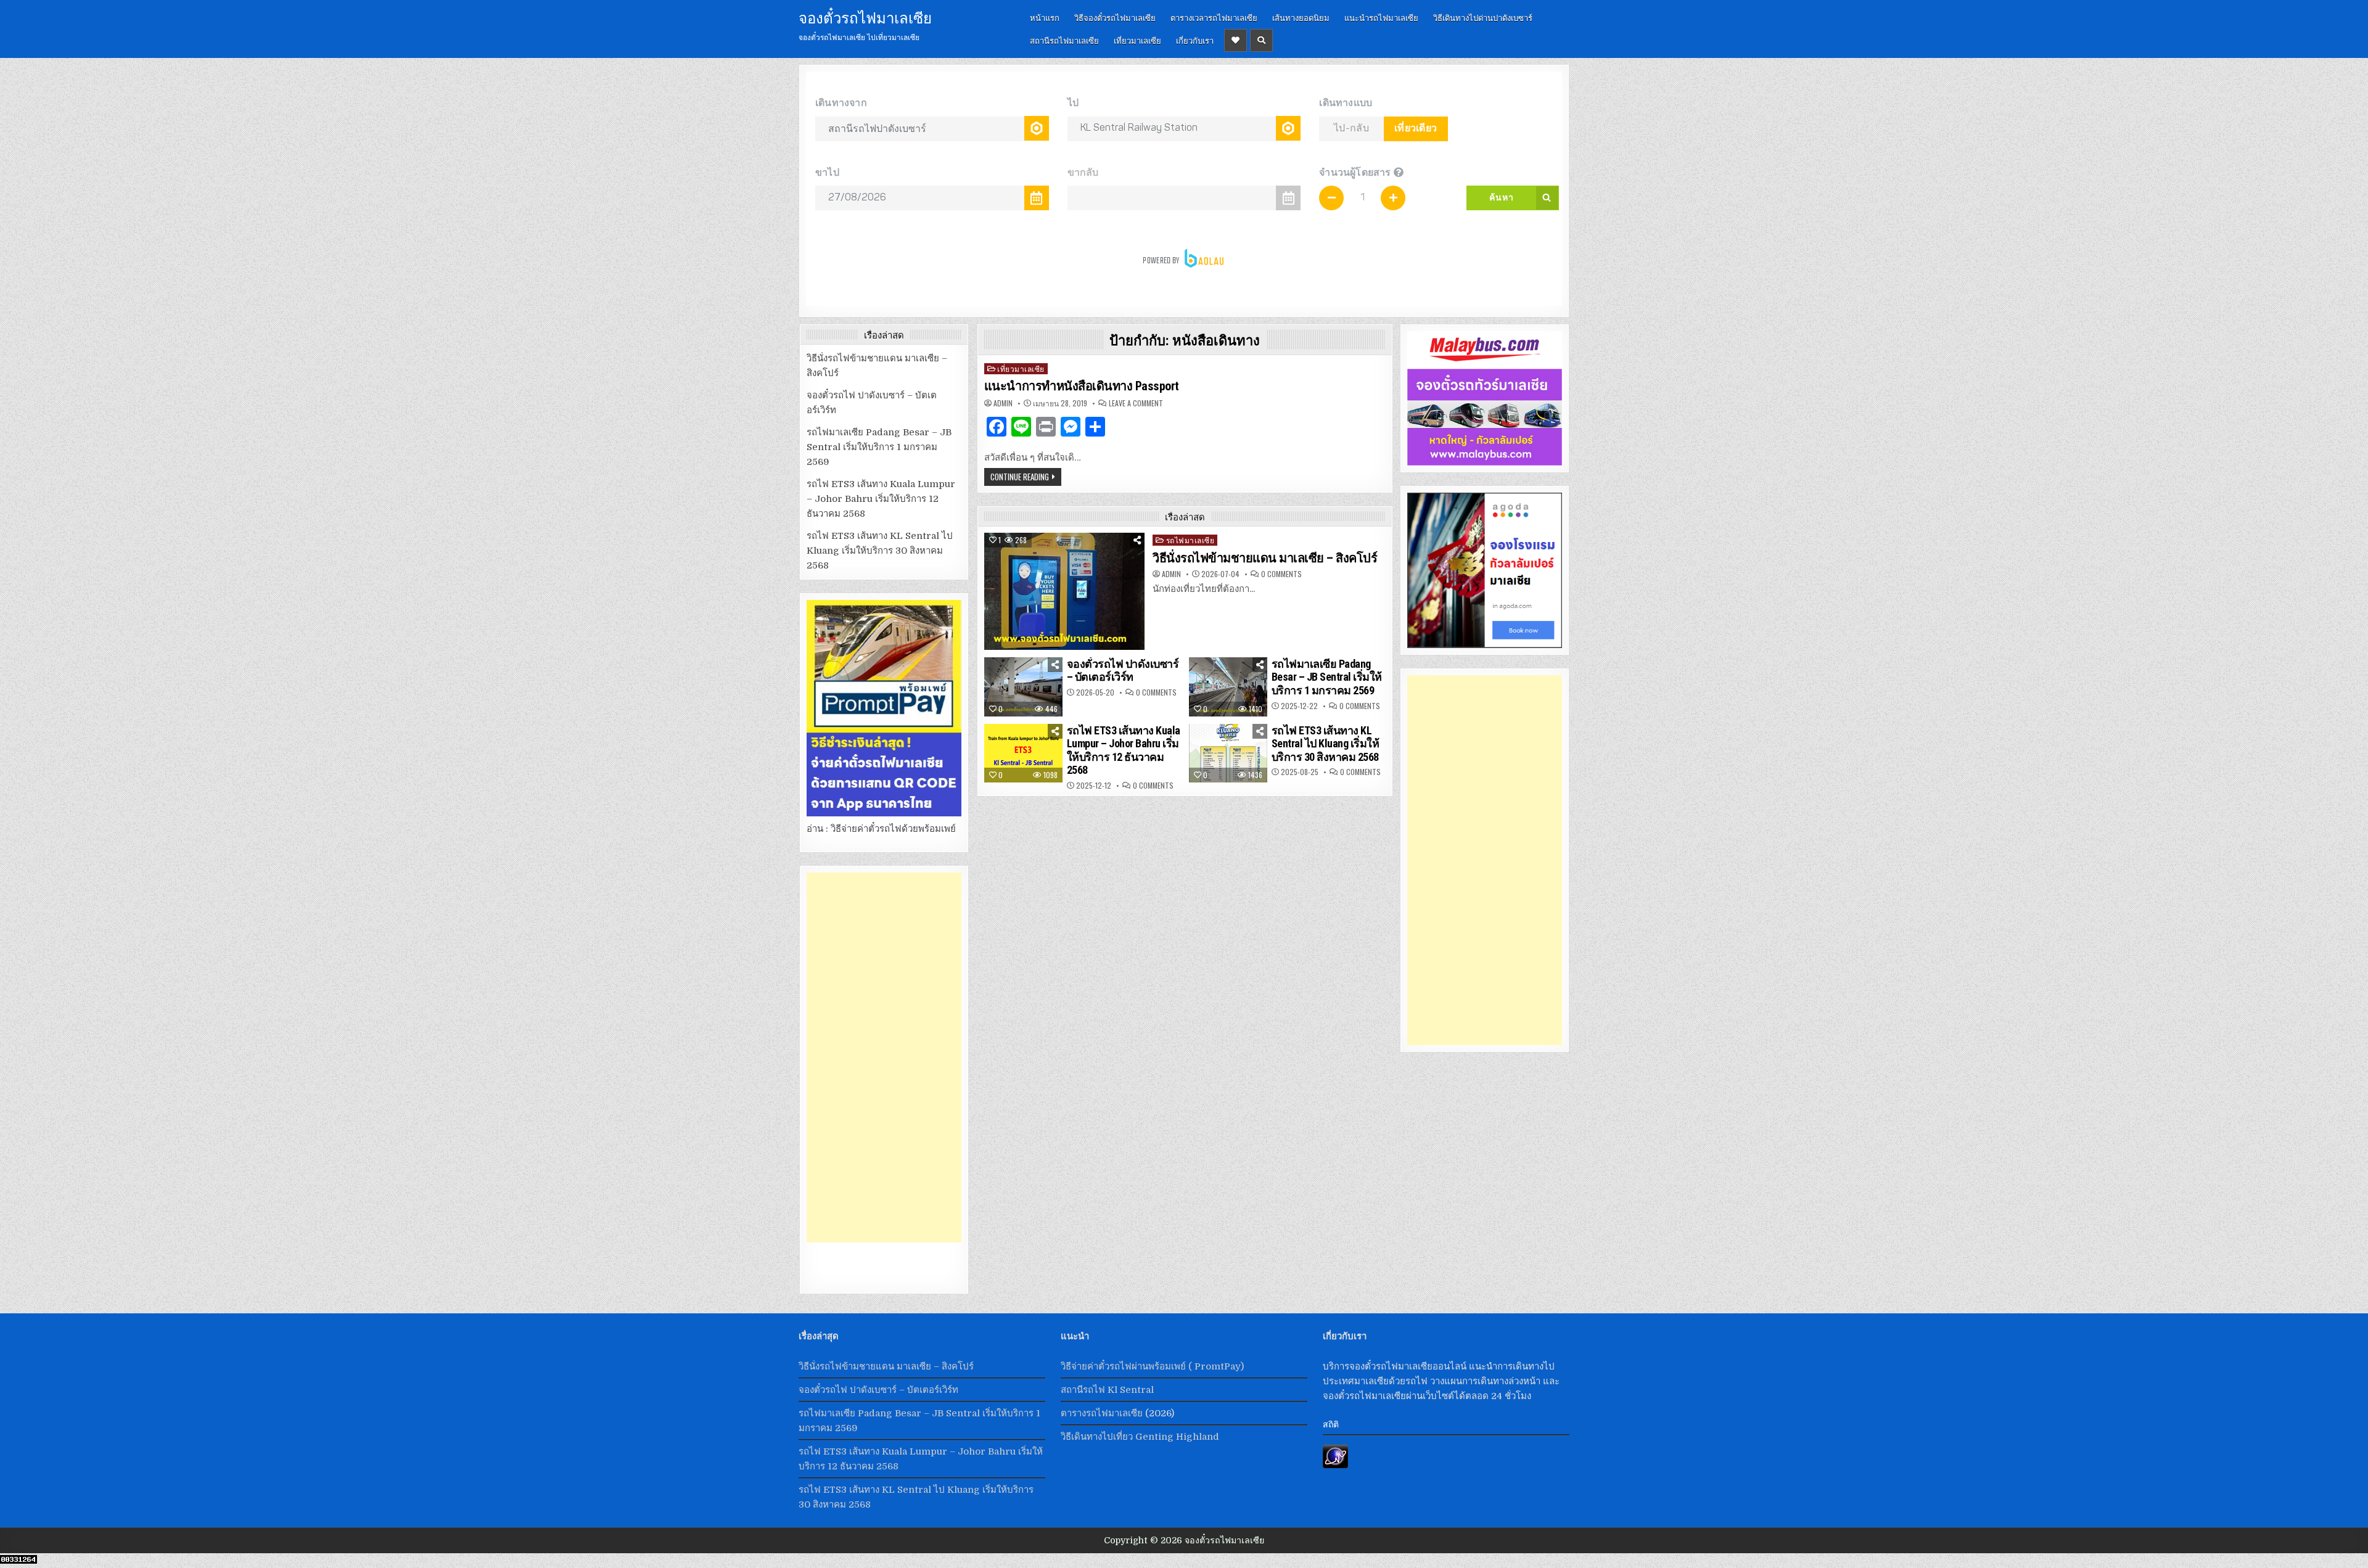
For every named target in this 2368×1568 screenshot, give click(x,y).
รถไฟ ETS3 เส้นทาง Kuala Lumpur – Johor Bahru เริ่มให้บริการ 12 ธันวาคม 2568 (1124, 750)
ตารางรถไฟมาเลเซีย (1102, 1413)
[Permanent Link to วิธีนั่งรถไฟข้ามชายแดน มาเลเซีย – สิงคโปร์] (1064, 591)
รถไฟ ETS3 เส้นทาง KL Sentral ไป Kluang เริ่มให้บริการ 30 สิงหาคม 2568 (1326, 744)
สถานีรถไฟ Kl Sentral (1107, 1390)
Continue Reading (1020, 477)
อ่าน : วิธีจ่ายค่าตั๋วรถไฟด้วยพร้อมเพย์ (881, 829)
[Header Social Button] (1235, 40)
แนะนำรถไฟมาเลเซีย (1381, 17)
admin (1003, 403)
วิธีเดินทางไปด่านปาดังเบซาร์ (1483, 17)
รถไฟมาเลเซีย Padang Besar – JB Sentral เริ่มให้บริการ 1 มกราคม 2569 (1327, 677)
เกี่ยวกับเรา (1195, 40)
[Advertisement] (884, 1057)
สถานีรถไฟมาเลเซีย (1064, 40)
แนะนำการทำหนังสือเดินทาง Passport (1082, 386)
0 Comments (1281, 574)
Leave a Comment (1136, 403)
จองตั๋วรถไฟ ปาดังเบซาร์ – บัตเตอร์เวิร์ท (1123, 671)
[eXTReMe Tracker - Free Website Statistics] (1335, 1465)
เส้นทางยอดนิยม (1301, 17)
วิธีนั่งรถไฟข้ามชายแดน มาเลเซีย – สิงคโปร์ (1265, 558)
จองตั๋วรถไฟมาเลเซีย (865, 17)
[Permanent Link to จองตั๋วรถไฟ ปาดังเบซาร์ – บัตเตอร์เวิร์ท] (1024, 687)
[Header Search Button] (1261, 40)
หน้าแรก (1045, 17)
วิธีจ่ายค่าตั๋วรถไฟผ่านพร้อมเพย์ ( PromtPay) (1152, 1366)
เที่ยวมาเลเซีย (1137, 40)
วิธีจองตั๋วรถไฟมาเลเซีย (1115, 17)
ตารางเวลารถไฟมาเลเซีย (1214, 17)
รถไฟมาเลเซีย (1190, 540)
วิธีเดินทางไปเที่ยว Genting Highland (1140, 1437)
